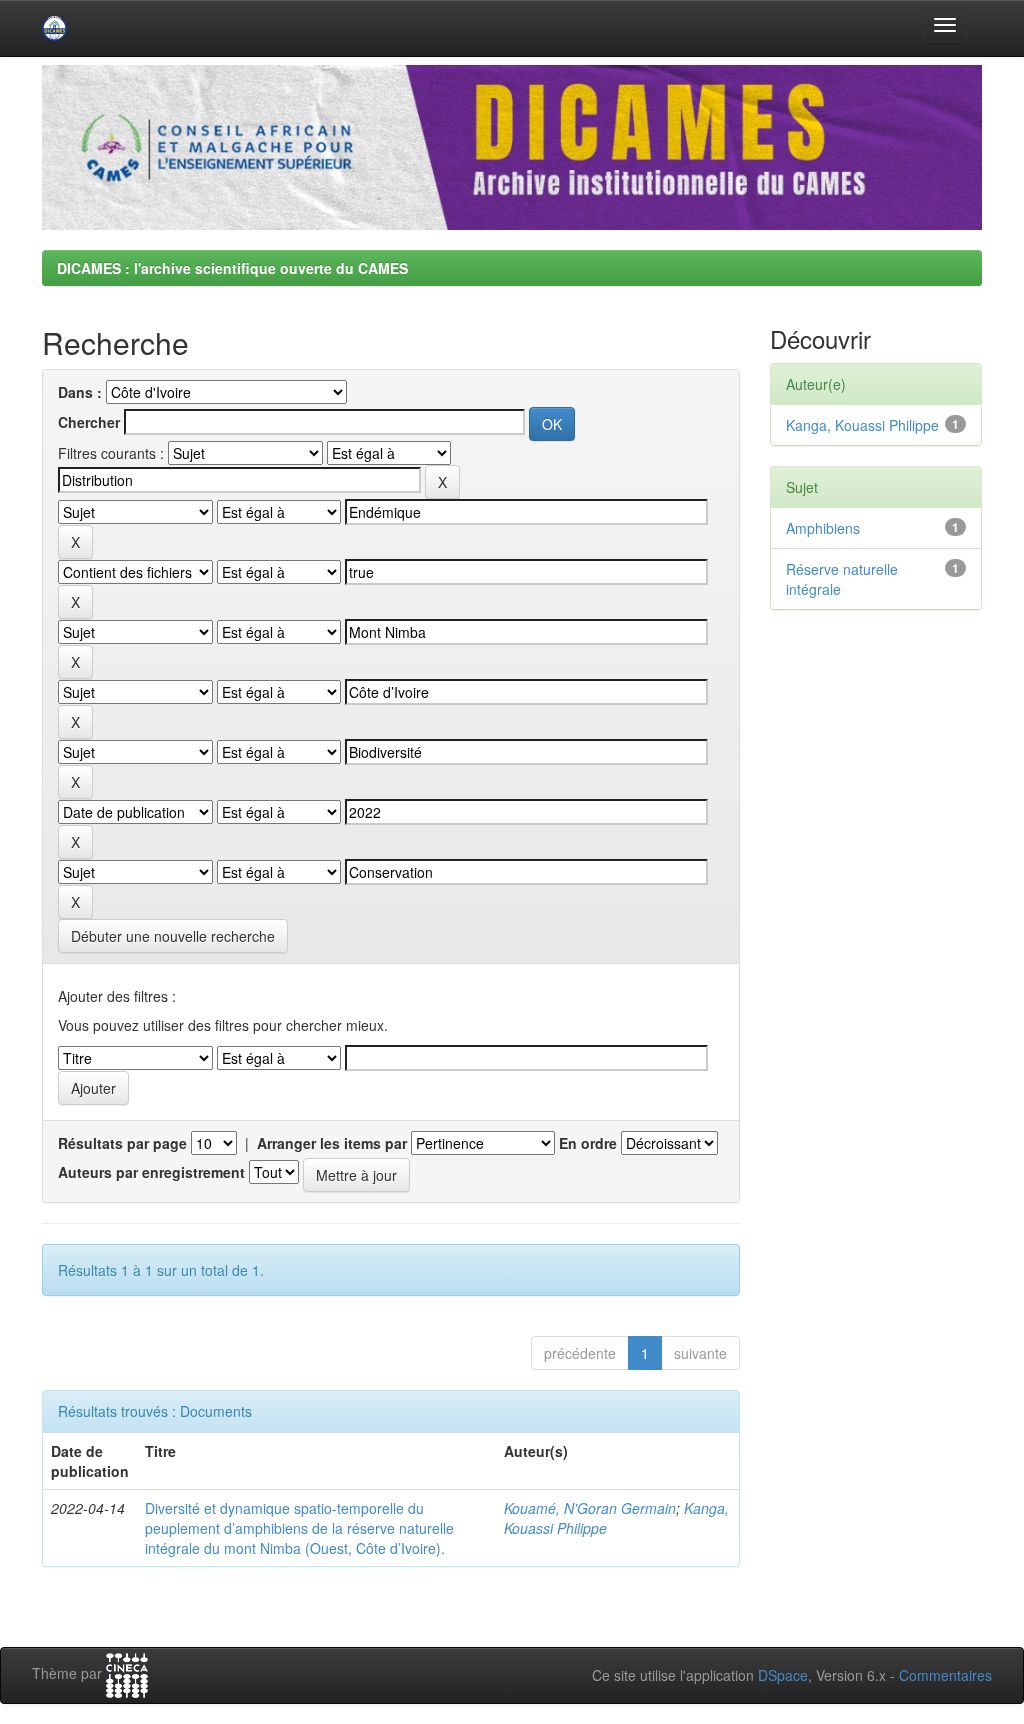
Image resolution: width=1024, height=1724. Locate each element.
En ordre (588, 1143)
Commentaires (945, 1675)
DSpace (783, 1675)
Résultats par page (122, 1143)
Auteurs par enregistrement (151, 1172)
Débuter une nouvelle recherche (173, 936)
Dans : (80, 392)
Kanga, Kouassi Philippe (862, 425)
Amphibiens (823, 528)
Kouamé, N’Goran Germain (590, 1508)
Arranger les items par (332, 1143)
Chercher (89, 422)
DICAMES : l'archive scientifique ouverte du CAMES (232, 268)
